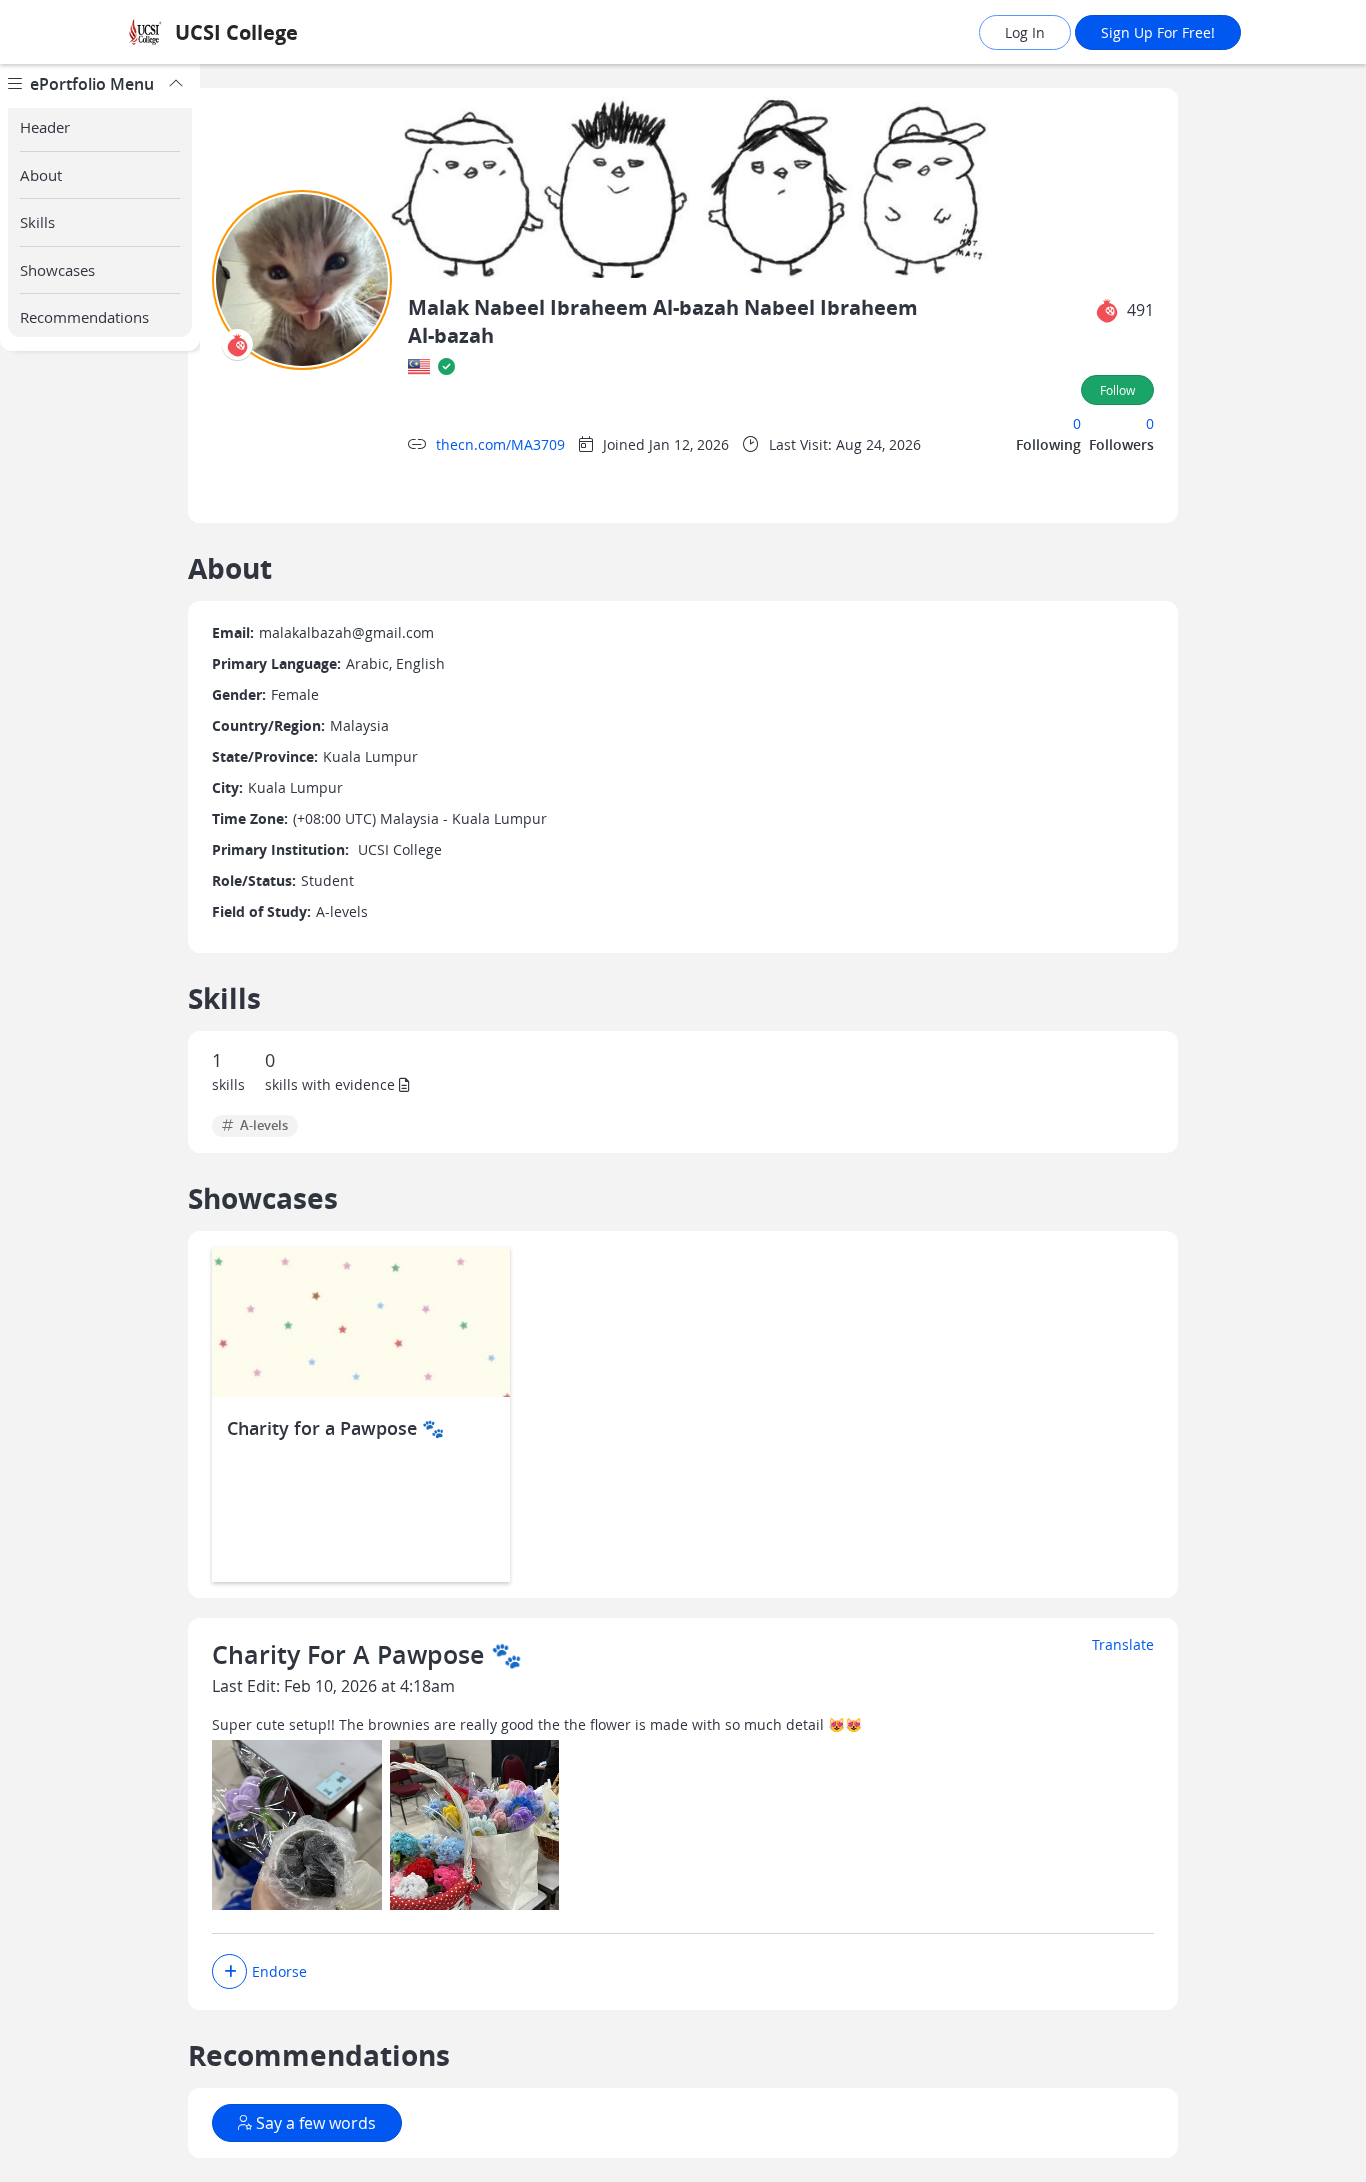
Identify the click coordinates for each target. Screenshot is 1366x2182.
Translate (1123, 1644)
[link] (288, 32)
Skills (37, 222)
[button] (1107, 311)
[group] (100, 1123)
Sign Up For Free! (1158, 32)
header (45, 127)
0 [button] (1077, 423)
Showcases (57, 270)
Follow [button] (1117, 390)
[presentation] (237, 344)
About (41, 175)
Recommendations (84, 317)
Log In (1025, 32)
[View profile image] (302, 278)
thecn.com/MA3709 (500, 444)
